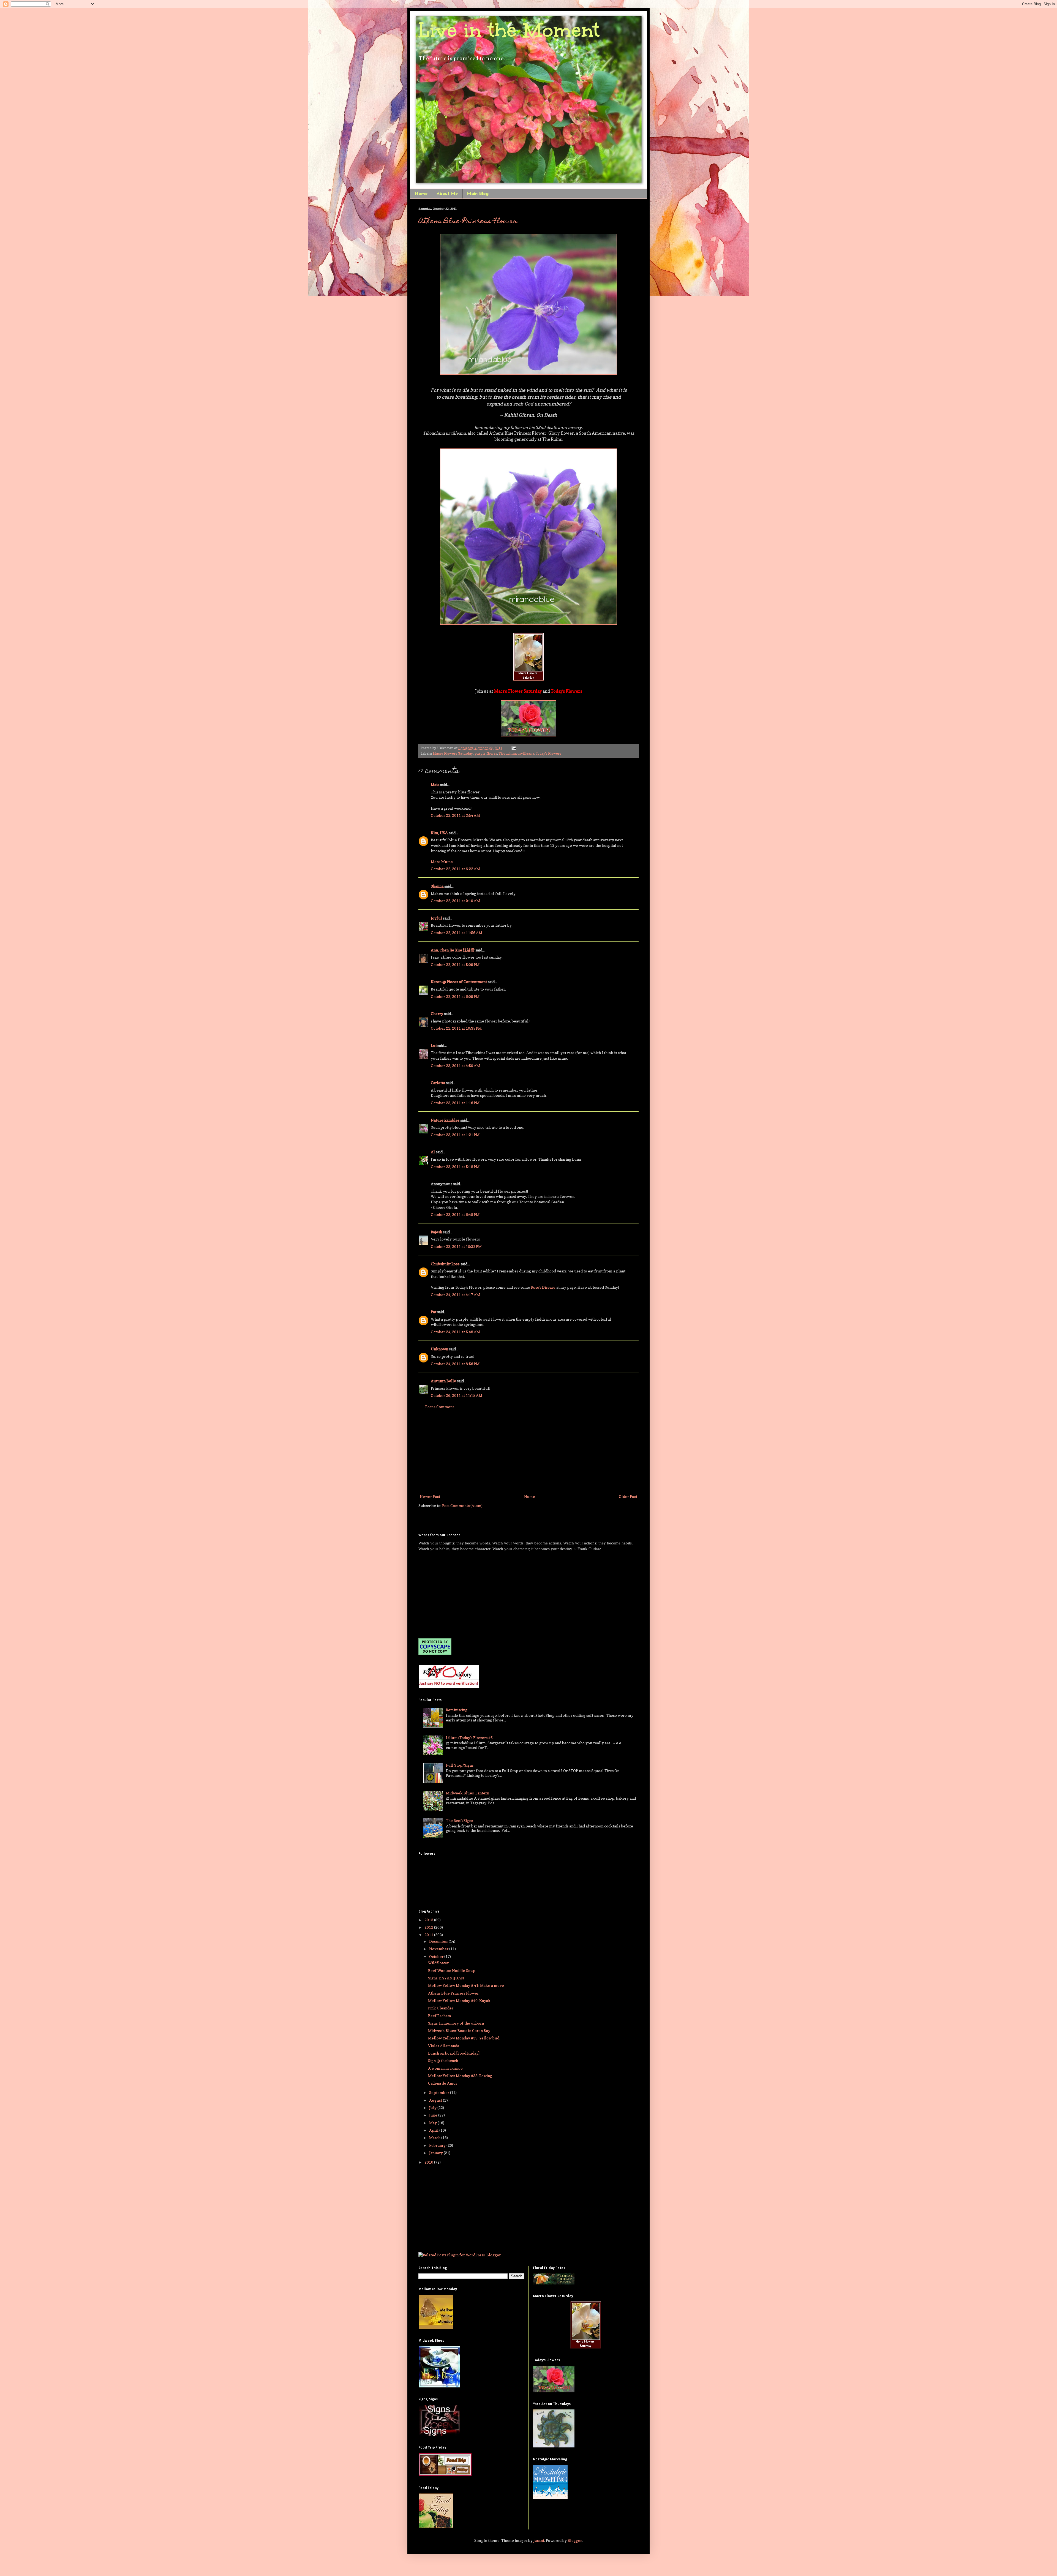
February (438, 2145)
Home (421, 194)
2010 (429, 2162)
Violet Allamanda (444, 2046)
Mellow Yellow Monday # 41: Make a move (466, 1985)
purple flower (486, 753)
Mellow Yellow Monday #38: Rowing (460, 2076)
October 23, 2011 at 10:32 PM (456, 1246)
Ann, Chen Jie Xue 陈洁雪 (453, 950)
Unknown (439, 1349)
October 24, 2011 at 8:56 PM (455, 1364)
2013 (429, 1920)
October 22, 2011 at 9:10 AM (455, 901)
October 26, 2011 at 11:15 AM (457, 1395)
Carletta (438, 1083)
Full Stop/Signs (460, 1765)
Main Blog (478, 194)
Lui (434, 1045)
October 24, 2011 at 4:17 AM (455, 1295)
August (436, 2100)
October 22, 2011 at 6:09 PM (455, 996)
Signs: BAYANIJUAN (446, 1978)
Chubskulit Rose (445, 1264)
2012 (429, 1927)
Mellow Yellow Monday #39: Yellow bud (464, 2038)
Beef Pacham (440, 2016)
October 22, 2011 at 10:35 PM (456, 1028)
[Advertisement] (528, 1452)
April (434, 2130)
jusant (539, 2540)
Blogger (575, 2540)
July (433, 2108)
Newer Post (430, 1496)
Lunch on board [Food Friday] (454, 2053)
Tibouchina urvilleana (517, 753)
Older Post (628, 1496)
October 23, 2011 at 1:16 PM (455, 1103)
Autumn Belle (443, 1381)
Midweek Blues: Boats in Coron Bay (459, 2030)
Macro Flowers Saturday (453, 753)
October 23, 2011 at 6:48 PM (455, 1214)
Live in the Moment (509, 30)
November (439, 1949)
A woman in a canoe (445, 2068)
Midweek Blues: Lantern (468, 1793)
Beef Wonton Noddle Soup (452, 1970)
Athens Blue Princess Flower (468, 222)
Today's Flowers (549, 753)
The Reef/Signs (459, 1820)
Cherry (437, 1014)
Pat (434, 1312)
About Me (447, 194)
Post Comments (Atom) (462, 1505)
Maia (435, 784)
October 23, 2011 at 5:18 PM (455, 1167)
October (437, 1956)
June (434, 2115)
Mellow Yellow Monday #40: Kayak (459, 2000)
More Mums (442, 862)
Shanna (437, 886)
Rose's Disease (543, 1287)
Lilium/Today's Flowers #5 (469, 1738)
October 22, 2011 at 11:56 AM (457, 933)
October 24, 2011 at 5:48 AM (455, 1332)
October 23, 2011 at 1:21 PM (455, 1135)
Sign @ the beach (443, 2060)
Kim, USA (439, 833)
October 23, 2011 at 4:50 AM (455, 1066)
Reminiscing (457, 1710)
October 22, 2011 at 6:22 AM (455, 869)
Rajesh (436, 1232)
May (433, 2123)
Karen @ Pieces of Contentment (459, 982)
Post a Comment (440, 1407)
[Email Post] (513, 748)
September (440, 2092)
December (439, 1941)
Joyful (436, 918)
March (435, 2138)
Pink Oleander (441, 2008)
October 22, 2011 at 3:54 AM (455, 815)
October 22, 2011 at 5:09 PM (455, 965)
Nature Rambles (445, 1120)
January (436, 2153)
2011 (429, 1935)
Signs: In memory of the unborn (456, 2023)
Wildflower (438, 1963)
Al (433, 1152)
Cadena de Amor (443, 2083)
